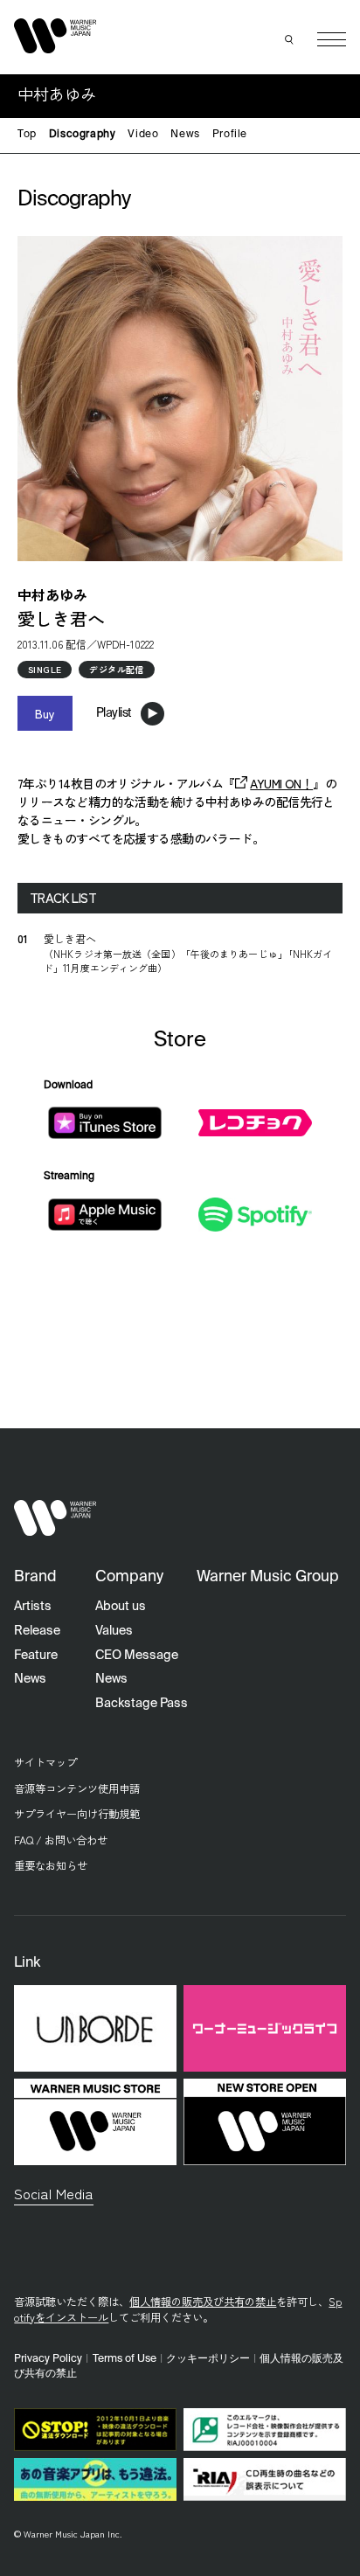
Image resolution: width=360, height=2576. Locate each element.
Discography (83, 135)
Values (114, 1631)
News (185, 135)
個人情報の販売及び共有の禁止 (203, 2302)
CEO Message (137, 1656)
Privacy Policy (48, 2359)
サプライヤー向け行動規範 (77, 1814)
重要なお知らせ (51, 1865)
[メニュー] (332, 40)
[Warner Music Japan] (55, 1518)
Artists (33, 1607)
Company (129, 1577)
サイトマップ (45, 1762)
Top (27, 135)
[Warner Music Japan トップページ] (55, 35)
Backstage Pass (142, 1704)
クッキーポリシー (208, 2359)
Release (37, 1631)
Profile (230, 135)
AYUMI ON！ (281, 783)
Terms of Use (125, 2359)
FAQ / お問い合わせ (61, 1840)
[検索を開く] (289, 39)
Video (143, 135)
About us (121, 1607)
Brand (35, 1577)
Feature (36, 1656)
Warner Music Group (268, 1577)
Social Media (54, 2193)
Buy (45, 713)
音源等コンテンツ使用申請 (77, 1788)
